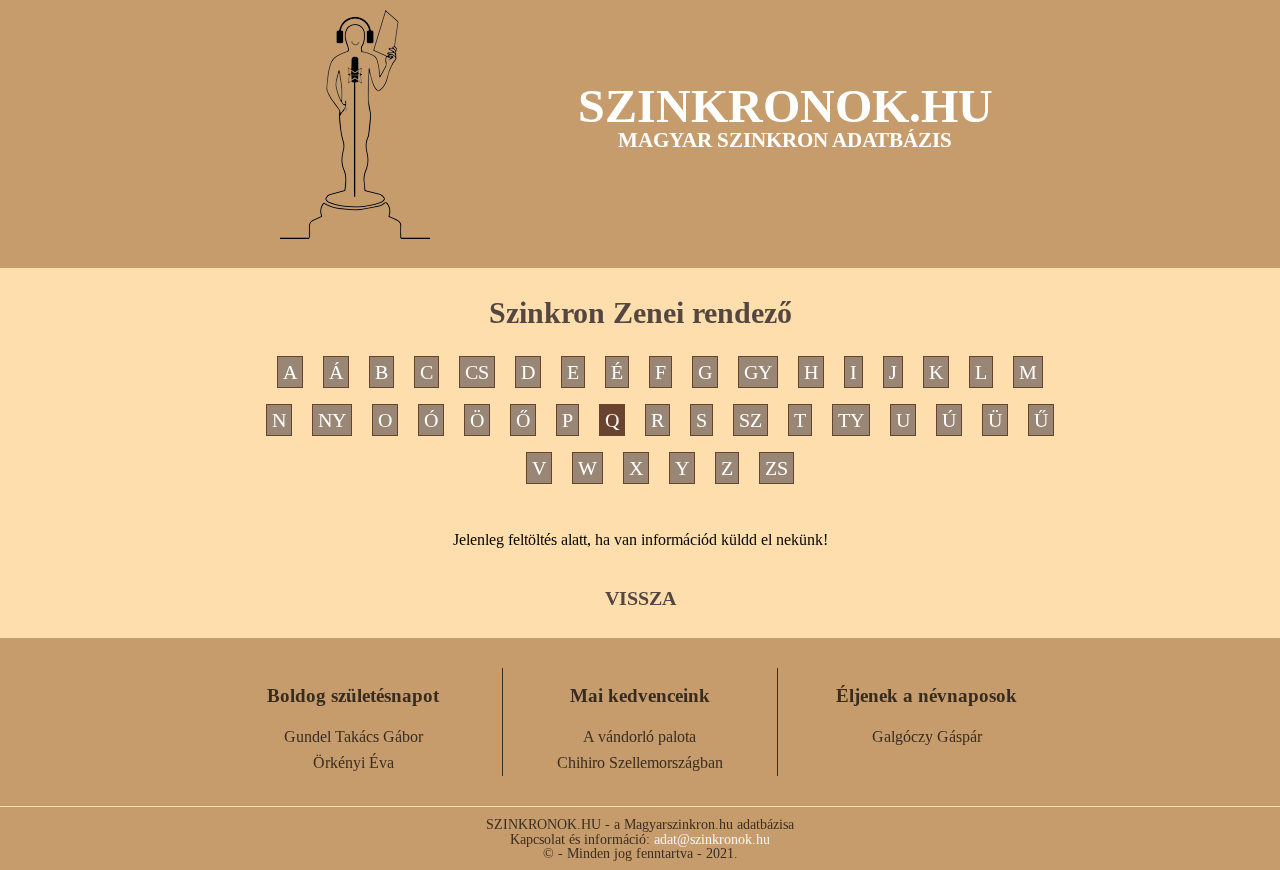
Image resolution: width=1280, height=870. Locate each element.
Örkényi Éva (353, 762)
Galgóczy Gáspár (927, 736)
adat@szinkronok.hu (712, 839)
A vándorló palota (639, 736)
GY (758, 372)
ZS (776, 468)
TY (851, 420)
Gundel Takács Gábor (353, 736)
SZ (750, 420)
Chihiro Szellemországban (640, 762)
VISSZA (640, 598)
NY (332, 420)
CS (477, 372)
